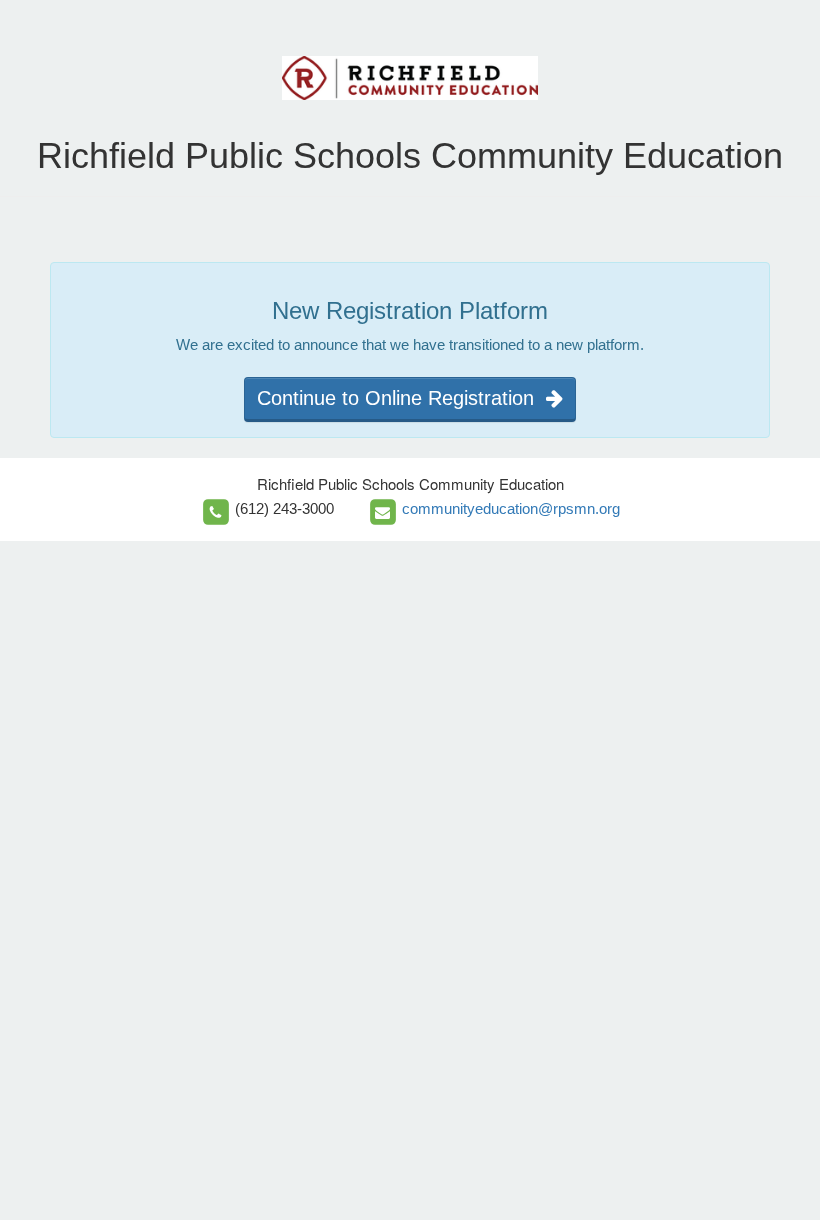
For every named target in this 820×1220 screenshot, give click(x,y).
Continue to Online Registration (401, 398)
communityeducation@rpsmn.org (511, 508)
